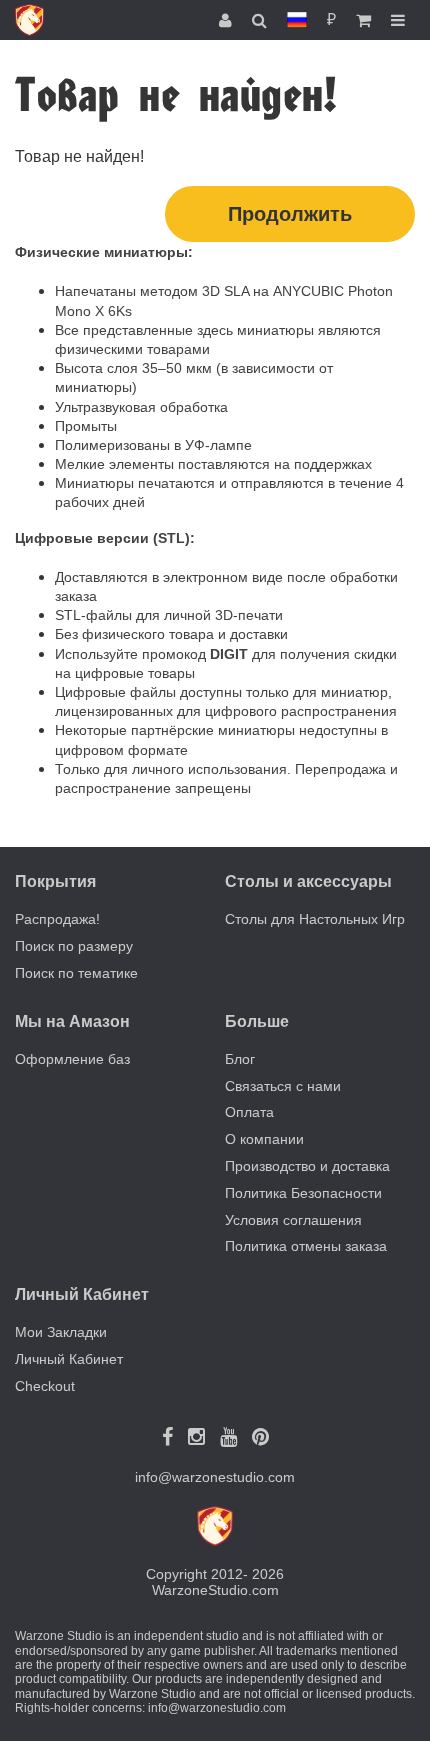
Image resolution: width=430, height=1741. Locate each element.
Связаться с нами (283, 1086)
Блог (240, 1059)
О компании (264, 1139)
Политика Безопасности (303, 1193)
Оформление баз (72, 1059)
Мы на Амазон (72, 1021)
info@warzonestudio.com (215, 1477)
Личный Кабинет (69, 1359)
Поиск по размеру (74, 946)
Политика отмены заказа (306, 1246)
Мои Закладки (61, 1332)
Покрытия (55, 881)
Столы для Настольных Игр (315, 919)
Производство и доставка (307, 1166)
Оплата (249, 1112)
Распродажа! (57, 919)
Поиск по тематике (76, 973)
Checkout (45, 1386)
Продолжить (290, 214)
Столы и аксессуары (308, 881)
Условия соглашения (293, 1220)
